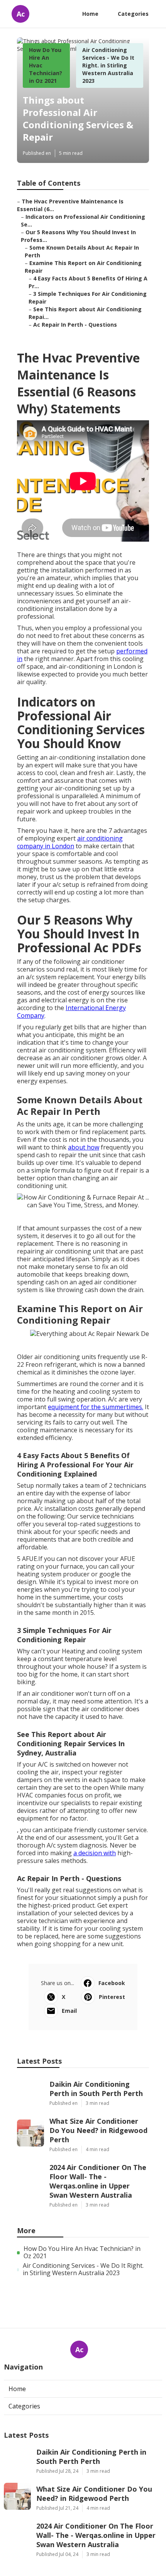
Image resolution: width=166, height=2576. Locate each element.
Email (69, 2011)
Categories (133, 14)
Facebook (112, 1983)
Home (90, 14)
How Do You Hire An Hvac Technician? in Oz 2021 (82, 2252)
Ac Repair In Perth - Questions (75, 325)
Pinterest (112, 1997)
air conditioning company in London (70, 842)
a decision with (95, 1853)
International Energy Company (71, 1012)
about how (84, 1147)
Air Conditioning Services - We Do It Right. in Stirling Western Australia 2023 (108, 65)
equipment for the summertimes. (96, 1407)
